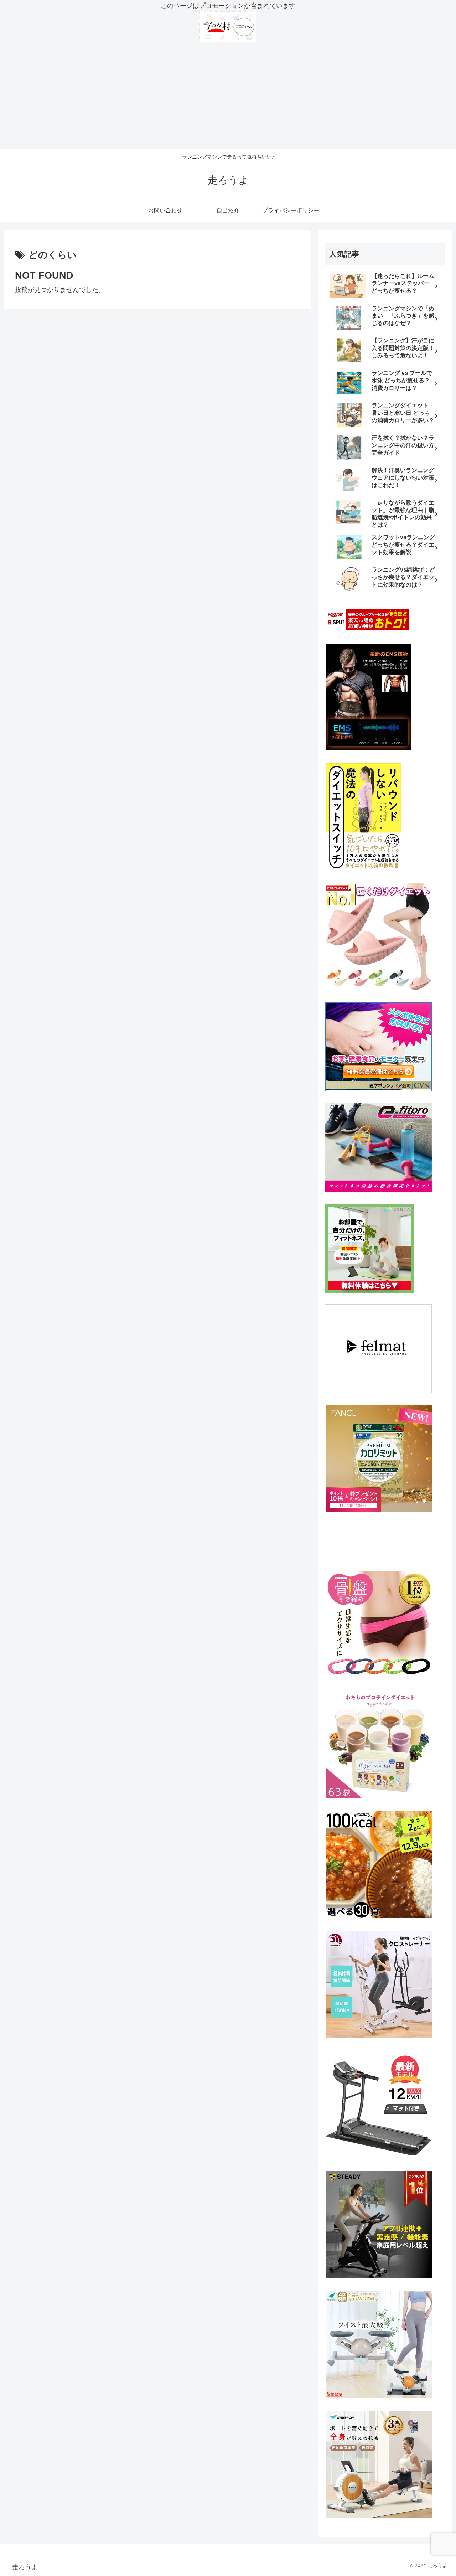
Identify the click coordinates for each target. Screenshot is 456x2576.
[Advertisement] (228, 96)
